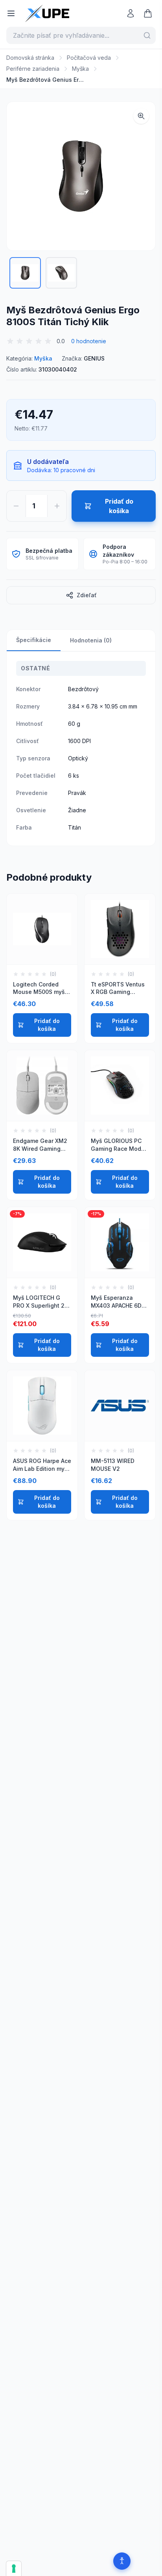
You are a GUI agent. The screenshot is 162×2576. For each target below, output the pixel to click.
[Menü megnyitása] (11, 13)
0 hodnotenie (89, 341)
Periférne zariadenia (33, 69)
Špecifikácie (34, 640)
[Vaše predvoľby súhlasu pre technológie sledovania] (14, 2569)
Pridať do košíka (47, 1025)
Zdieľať (87, 595)
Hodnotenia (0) (91, 640)
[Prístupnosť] (122, 2561)
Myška (80, 69)
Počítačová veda (89, 58)
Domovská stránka (30, 58)
